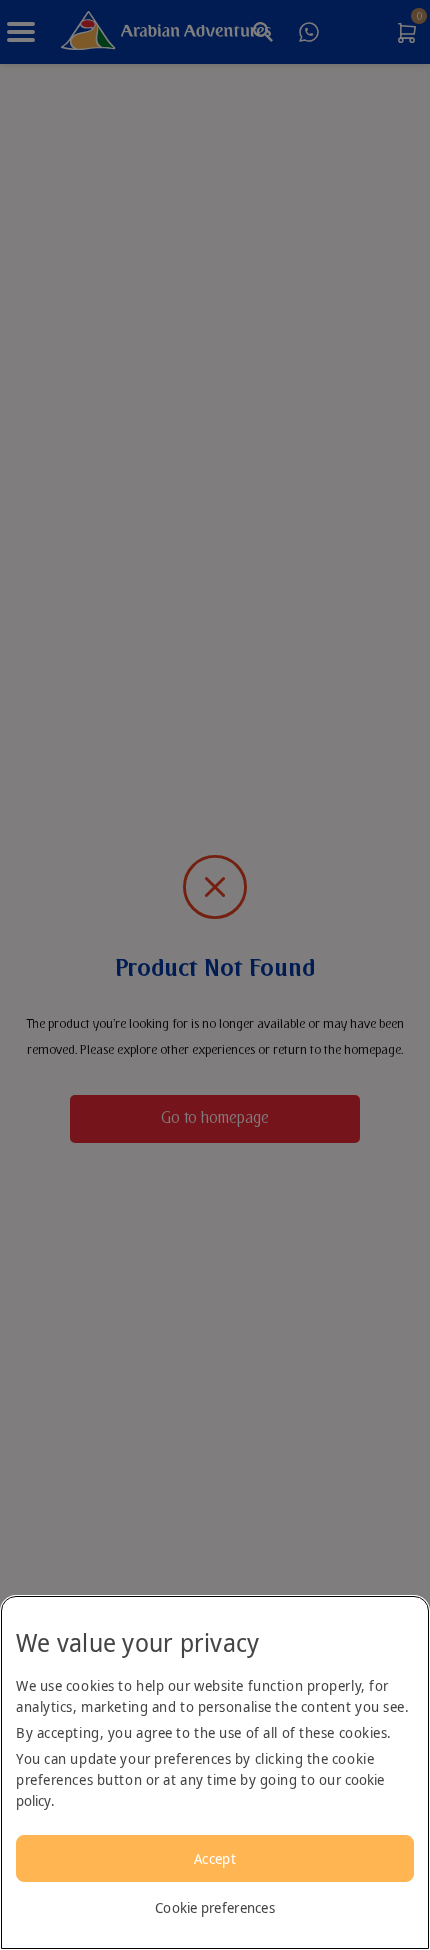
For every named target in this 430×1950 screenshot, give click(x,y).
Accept (215, 1858)
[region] (215, 1772)
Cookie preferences (215, 1907)
